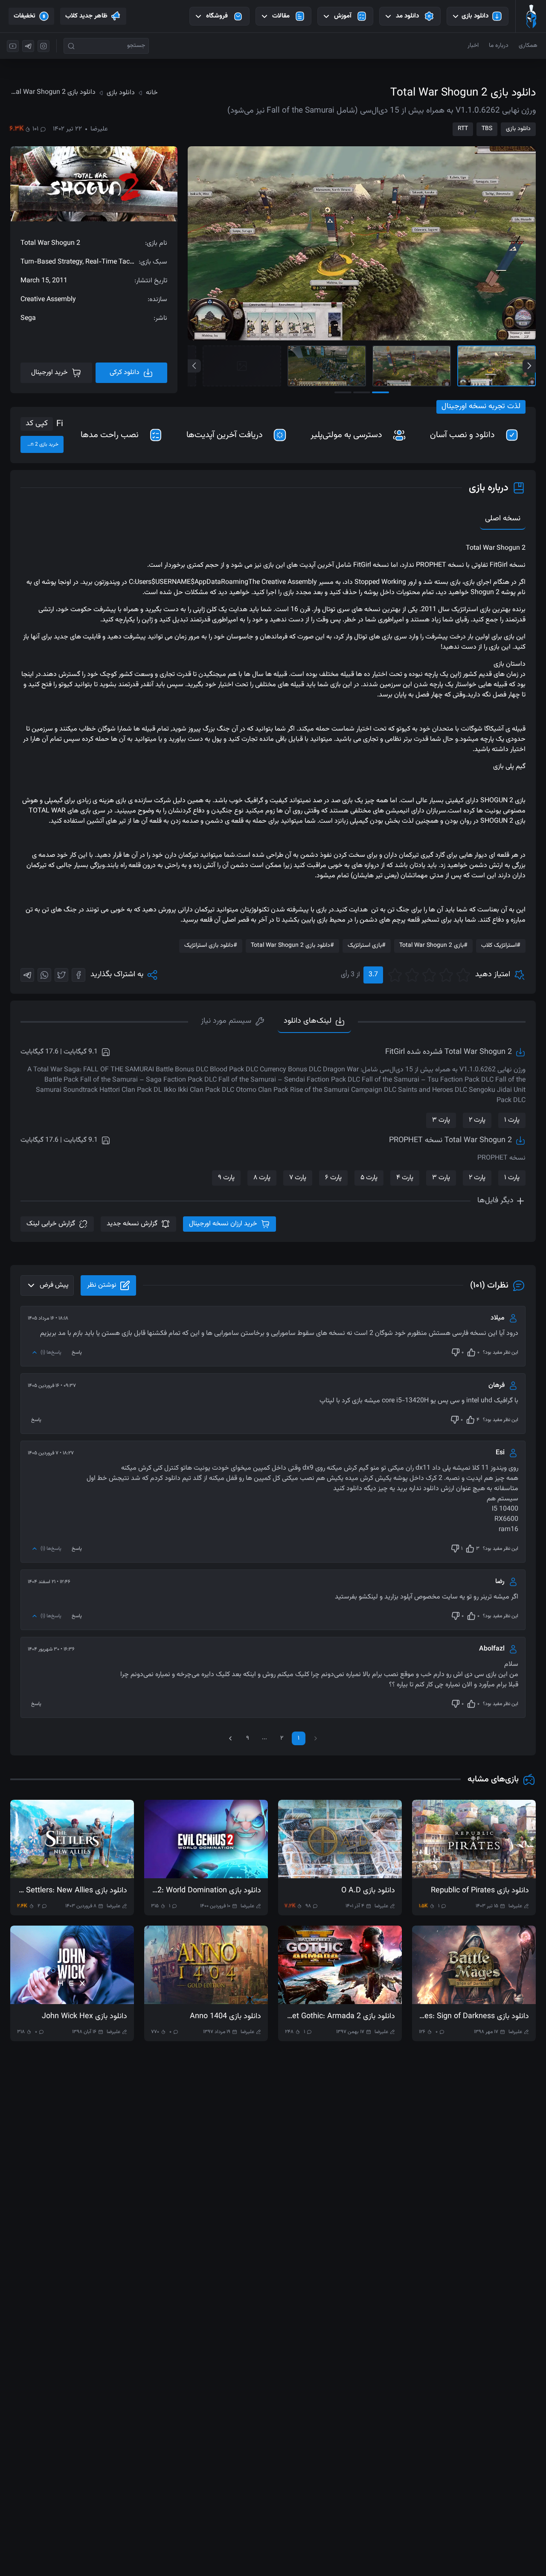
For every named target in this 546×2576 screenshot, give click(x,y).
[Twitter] (61, 975)
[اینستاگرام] (44, 46)
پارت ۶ (333, 1178)
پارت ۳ (441, 1120)
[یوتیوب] (13, 46)
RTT (463, 129)
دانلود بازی (518, 129)
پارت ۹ (226, 1178)
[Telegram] (27, 975)
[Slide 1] (497, 366)
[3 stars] (429, 975)
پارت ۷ (298, 1178)
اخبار (473, 46)
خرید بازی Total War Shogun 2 (39, 444)
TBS (487, 129)
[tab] (233, 1022)
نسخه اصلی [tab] (503, 519)
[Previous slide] (194, 366)
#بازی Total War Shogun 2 (433, 946)
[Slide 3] (327, 366)
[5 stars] (395, 975)
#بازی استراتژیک (367, 946)
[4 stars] (412, 975)
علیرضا (99, 129)
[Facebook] (78, 975)
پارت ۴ (405, 1178)
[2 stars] (446, 975)
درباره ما (499, 46)
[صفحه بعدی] (230, 1738)
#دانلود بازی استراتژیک (211, 946)
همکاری (528, 46)
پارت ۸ (262, 1178)
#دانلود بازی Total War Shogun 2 (292, 946)
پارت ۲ (477, 1120)
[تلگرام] (28, 46)
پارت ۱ (512, 1120)
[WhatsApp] (44, 975)
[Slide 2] (412, 366)
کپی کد (37, 424)
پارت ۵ (369, 1178)
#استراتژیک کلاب (501, 946)
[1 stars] (463, 975)
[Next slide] (529, 366)
